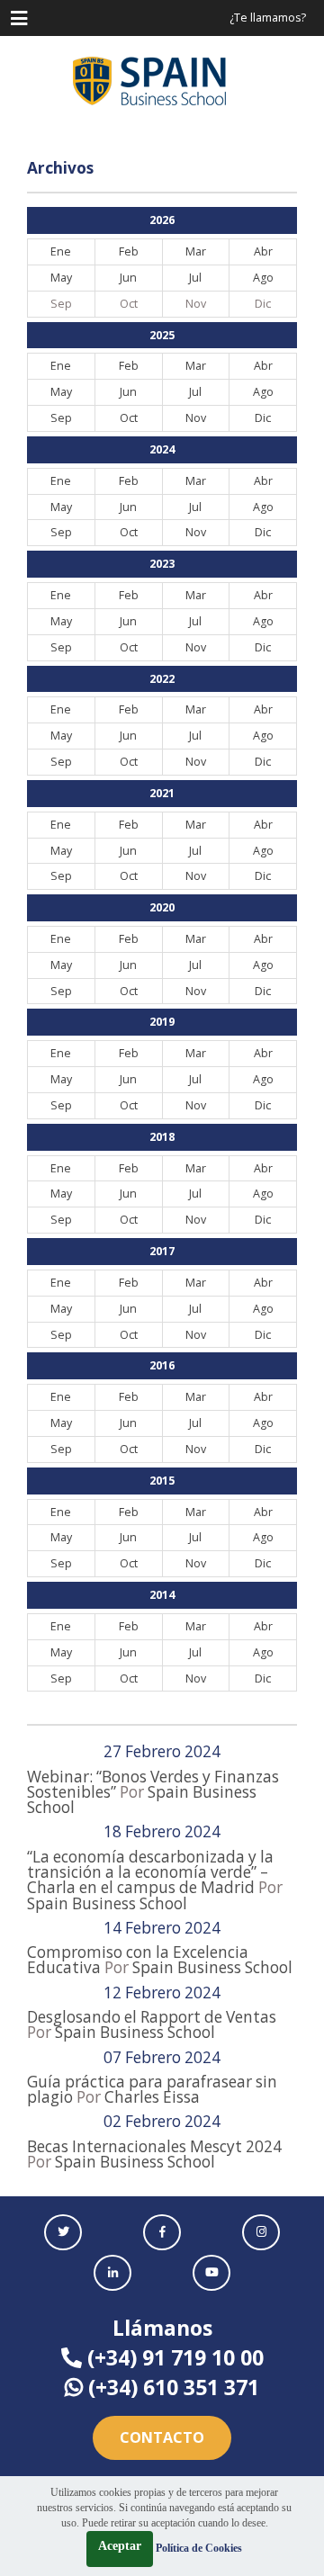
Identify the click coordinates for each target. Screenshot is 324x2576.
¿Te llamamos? (268, 18)
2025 (162, 335)
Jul (195, 278)
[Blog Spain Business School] (162, 81)
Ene (61, 251)
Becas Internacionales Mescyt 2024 (154, 2146)
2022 (162, 679)
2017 (162, 1251)
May (61, 278)
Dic (263, 418)
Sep (61, 418)
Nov (196, 418)
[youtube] (211, 2273)
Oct (129, 418)
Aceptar (120, 2546)
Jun (128, 278)
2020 (162, 907)
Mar (196, 251)
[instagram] (261, 2232)
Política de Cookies (199, 2548)
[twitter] (63, 2232)
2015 (162, 1481)
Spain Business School (107, 1903)
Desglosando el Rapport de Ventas (152, 2017)
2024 (162, 449)
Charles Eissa (152, 2097)
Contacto (162, 2437)
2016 (162, 1365)
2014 (162, 1595)
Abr (263, 251)
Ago (263, 278)
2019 (162, 1022)
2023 (162, 564)
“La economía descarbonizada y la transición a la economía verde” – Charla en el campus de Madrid (150, 1872)
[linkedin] (112, 2273)
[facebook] (162, 2232)
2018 (162, 1137)
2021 (162, 793)
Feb (129, 251)
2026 (162, 220)
